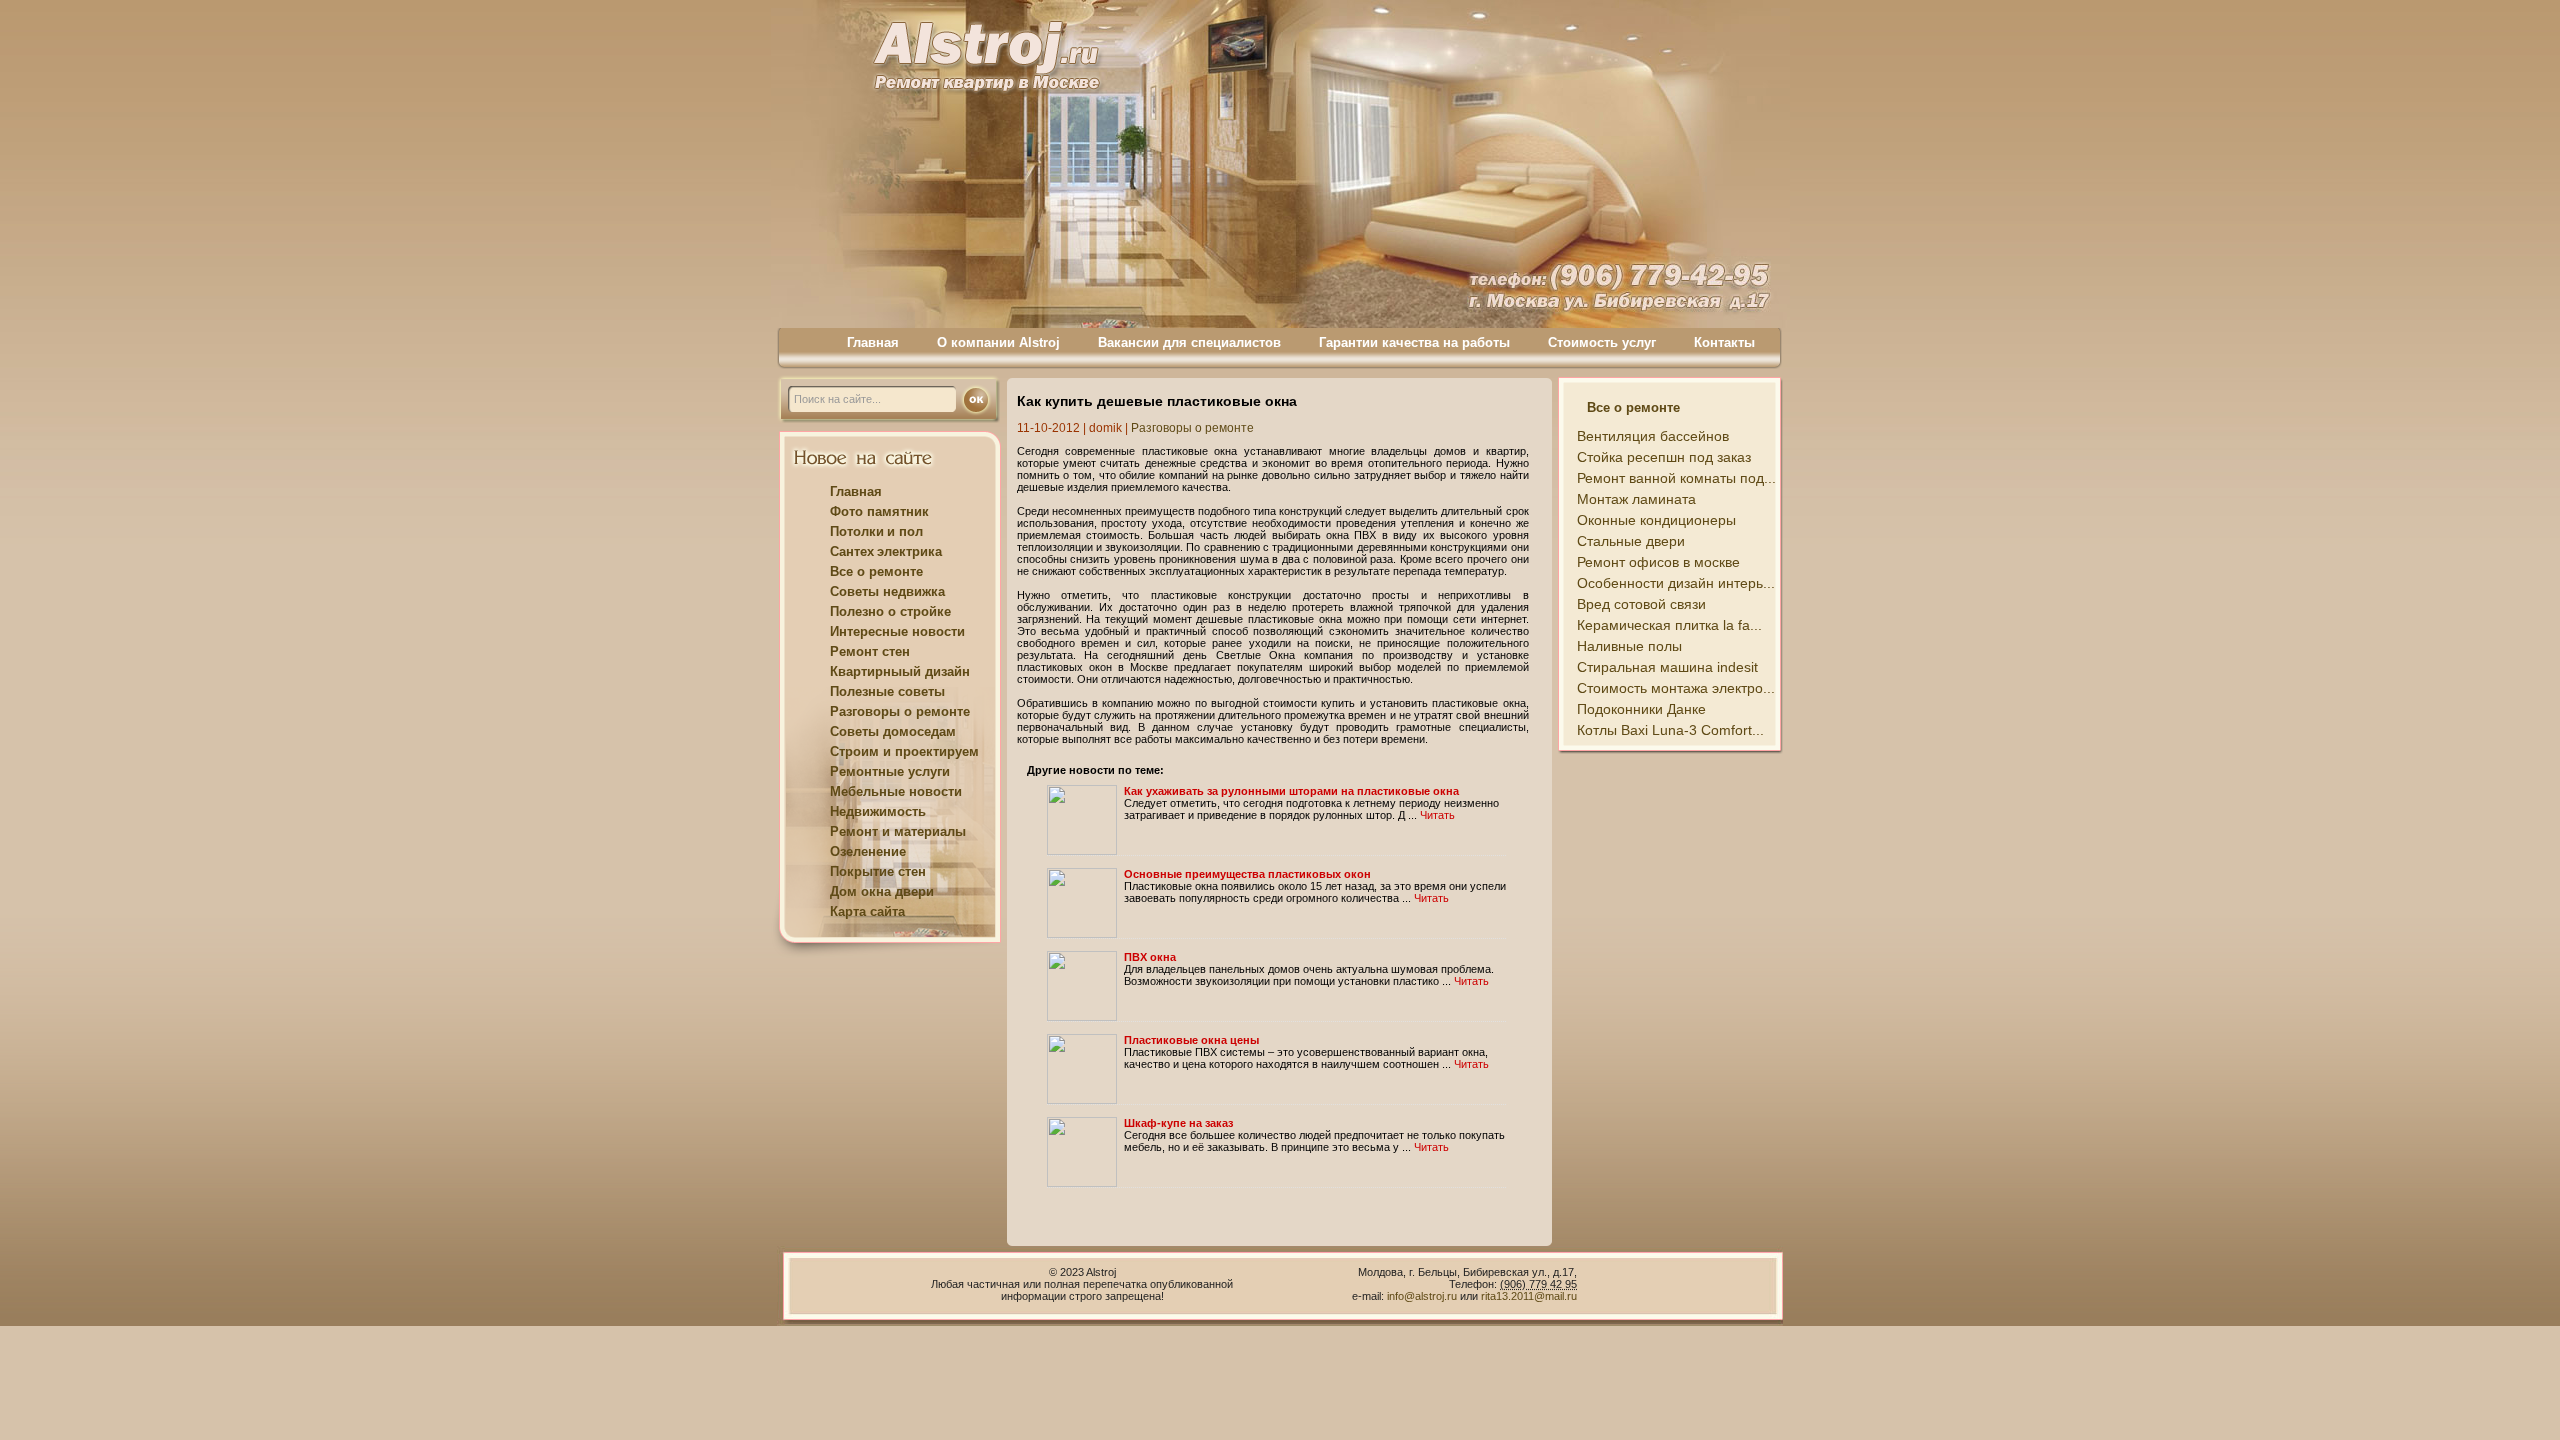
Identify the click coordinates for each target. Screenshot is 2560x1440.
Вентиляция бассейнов (1653, 436)
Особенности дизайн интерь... (1676, 583)
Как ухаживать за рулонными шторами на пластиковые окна (1291, 791)
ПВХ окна (1150, 957)
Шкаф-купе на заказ (1178, 1123)
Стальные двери (1631, 541)
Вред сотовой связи (1641, 604)
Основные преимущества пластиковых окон (1247, 874)
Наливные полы (1629, 646)
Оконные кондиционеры (1656, 520)
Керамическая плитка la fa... (1669, 625)
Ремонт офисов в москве (1658, 562)
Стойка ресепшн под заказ (1664, 457)
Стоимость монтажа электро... (1676, 688)
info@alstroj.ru (1423, 1296)
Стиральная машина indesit (1667, 667)
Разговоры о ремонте (1192, 428)
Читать (1437, 815)
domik (1105, 428)
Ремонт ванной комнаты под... (1676, 478)
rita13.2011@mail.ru (1529, 1296)
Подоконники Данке (1641, 709)
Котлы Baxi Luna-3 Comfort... (1670, 730)
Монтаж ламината (1636, 499)
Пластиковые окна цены (1191, 1040)
